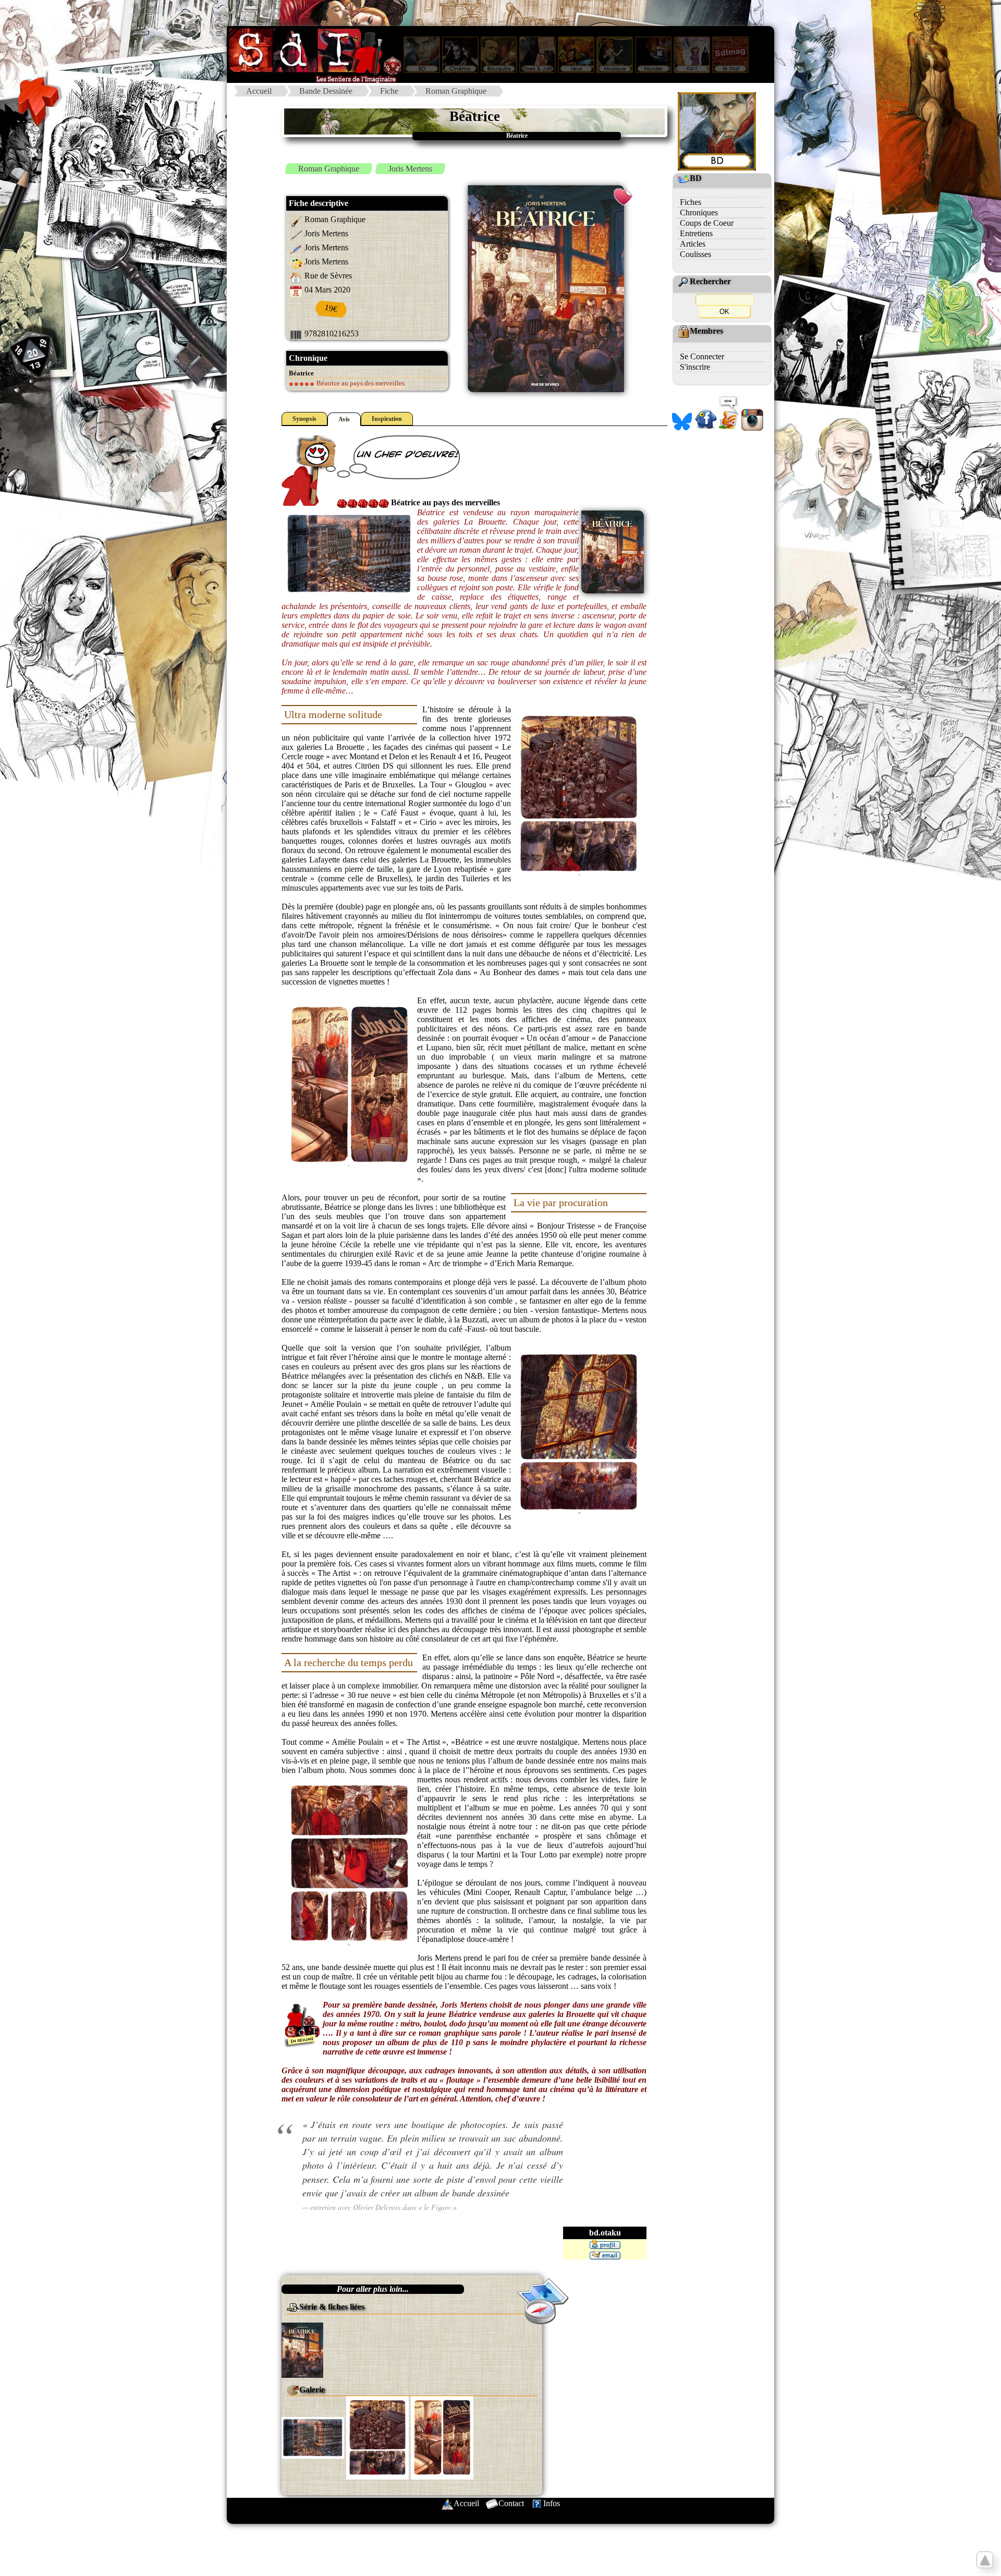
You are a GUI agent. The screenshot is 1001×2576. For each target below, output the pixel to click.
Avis (344, 419)
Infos (552, 2503)
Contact (511, 2503)
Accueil (259, 91)
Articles (693, 244)
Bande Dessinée (326, 91)
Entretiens (696, 233)
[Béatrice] (302, 2349)
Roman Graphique (456, 91)
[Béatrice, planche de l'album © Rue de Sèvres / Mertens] (313, 2437)
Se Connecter (702, 356)
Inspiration (387, 419)
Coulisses (695, 254)
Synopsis (304, 419)
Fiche (389, 91)
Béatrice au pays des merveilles (360, 383)
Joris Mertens (410, 169)
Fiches (691, 202)
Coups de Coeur (707, 223)
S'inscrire (695, 367)
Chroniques (699, 212)
